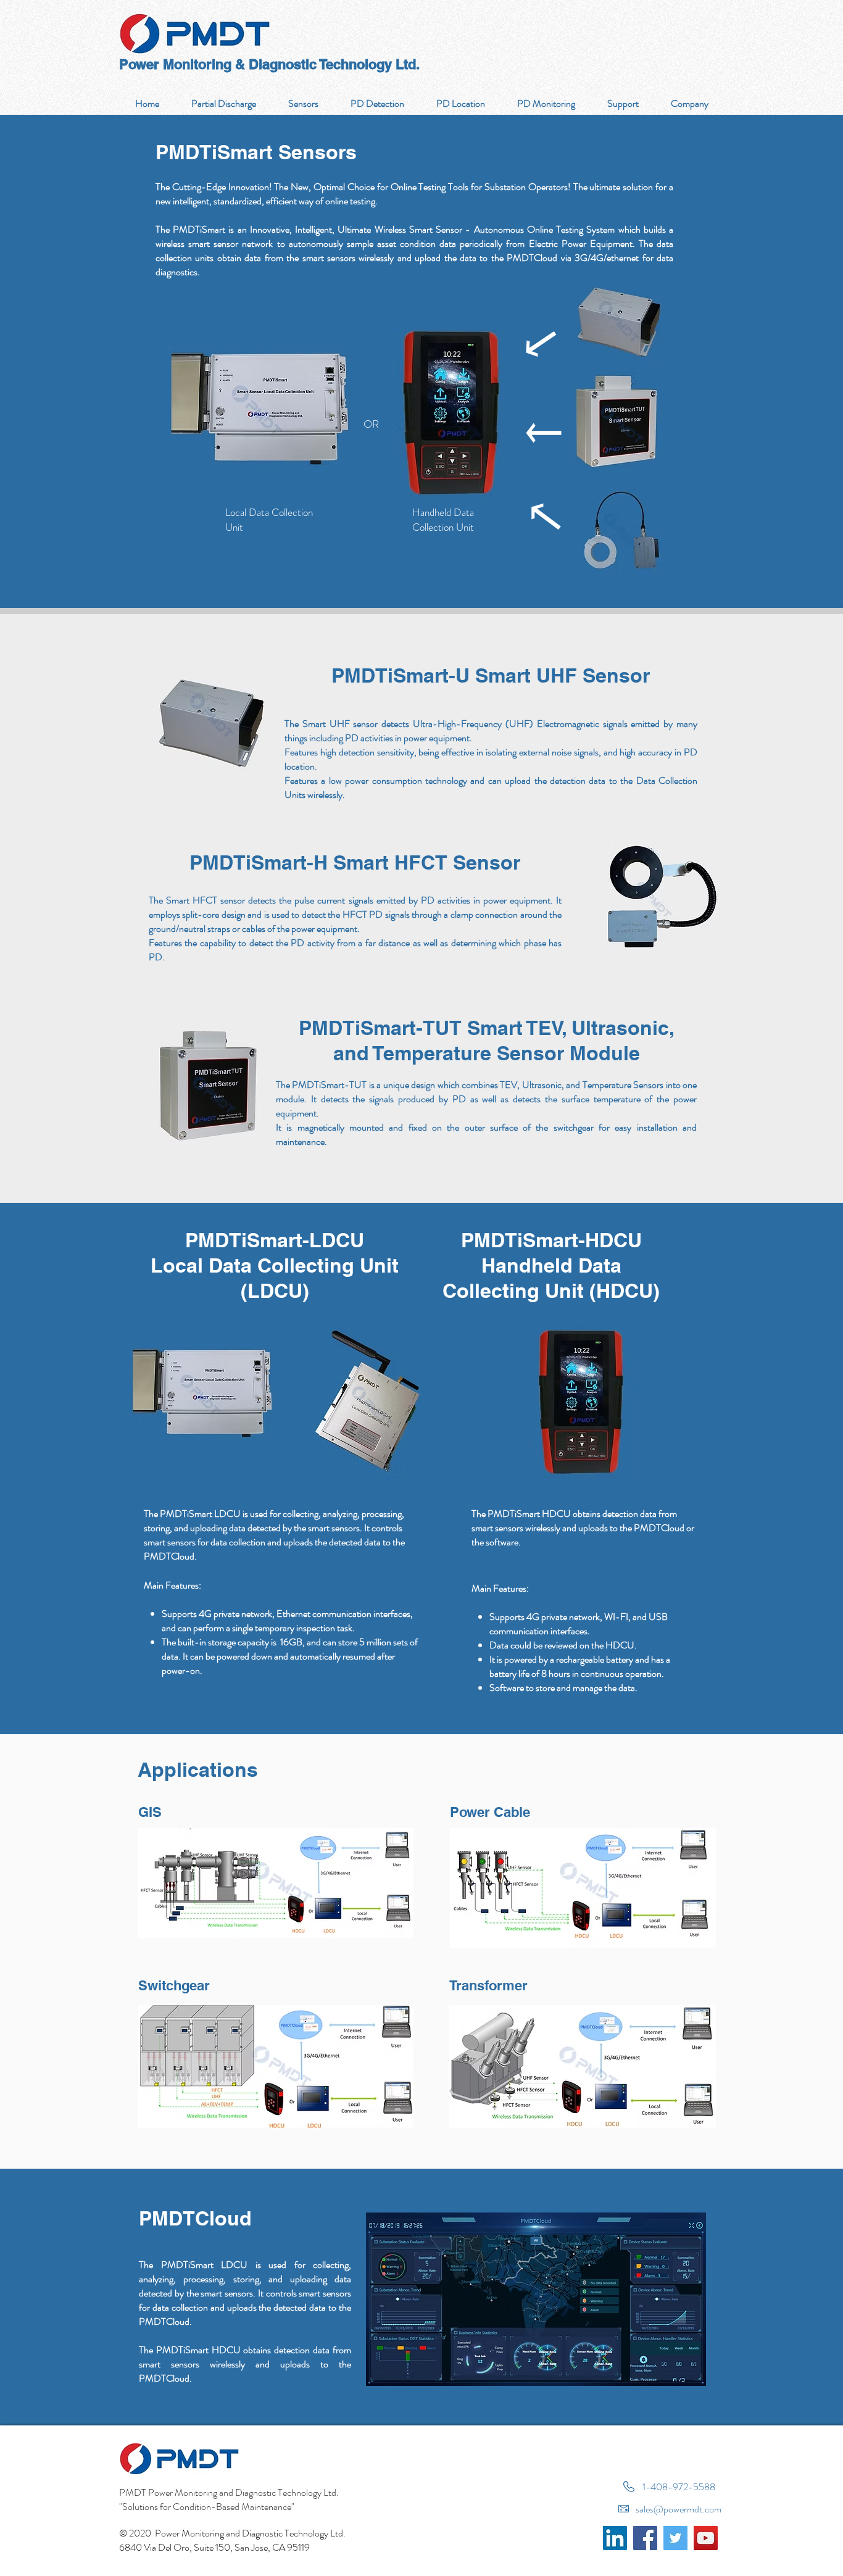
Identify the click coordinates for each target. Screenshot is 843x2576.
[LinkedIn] (615, 2538)
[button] (377, 103)
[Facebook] (645, 2538)
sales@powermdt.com (679, 2509)
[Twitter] (675, 2538)
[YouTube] (706, 2538)
